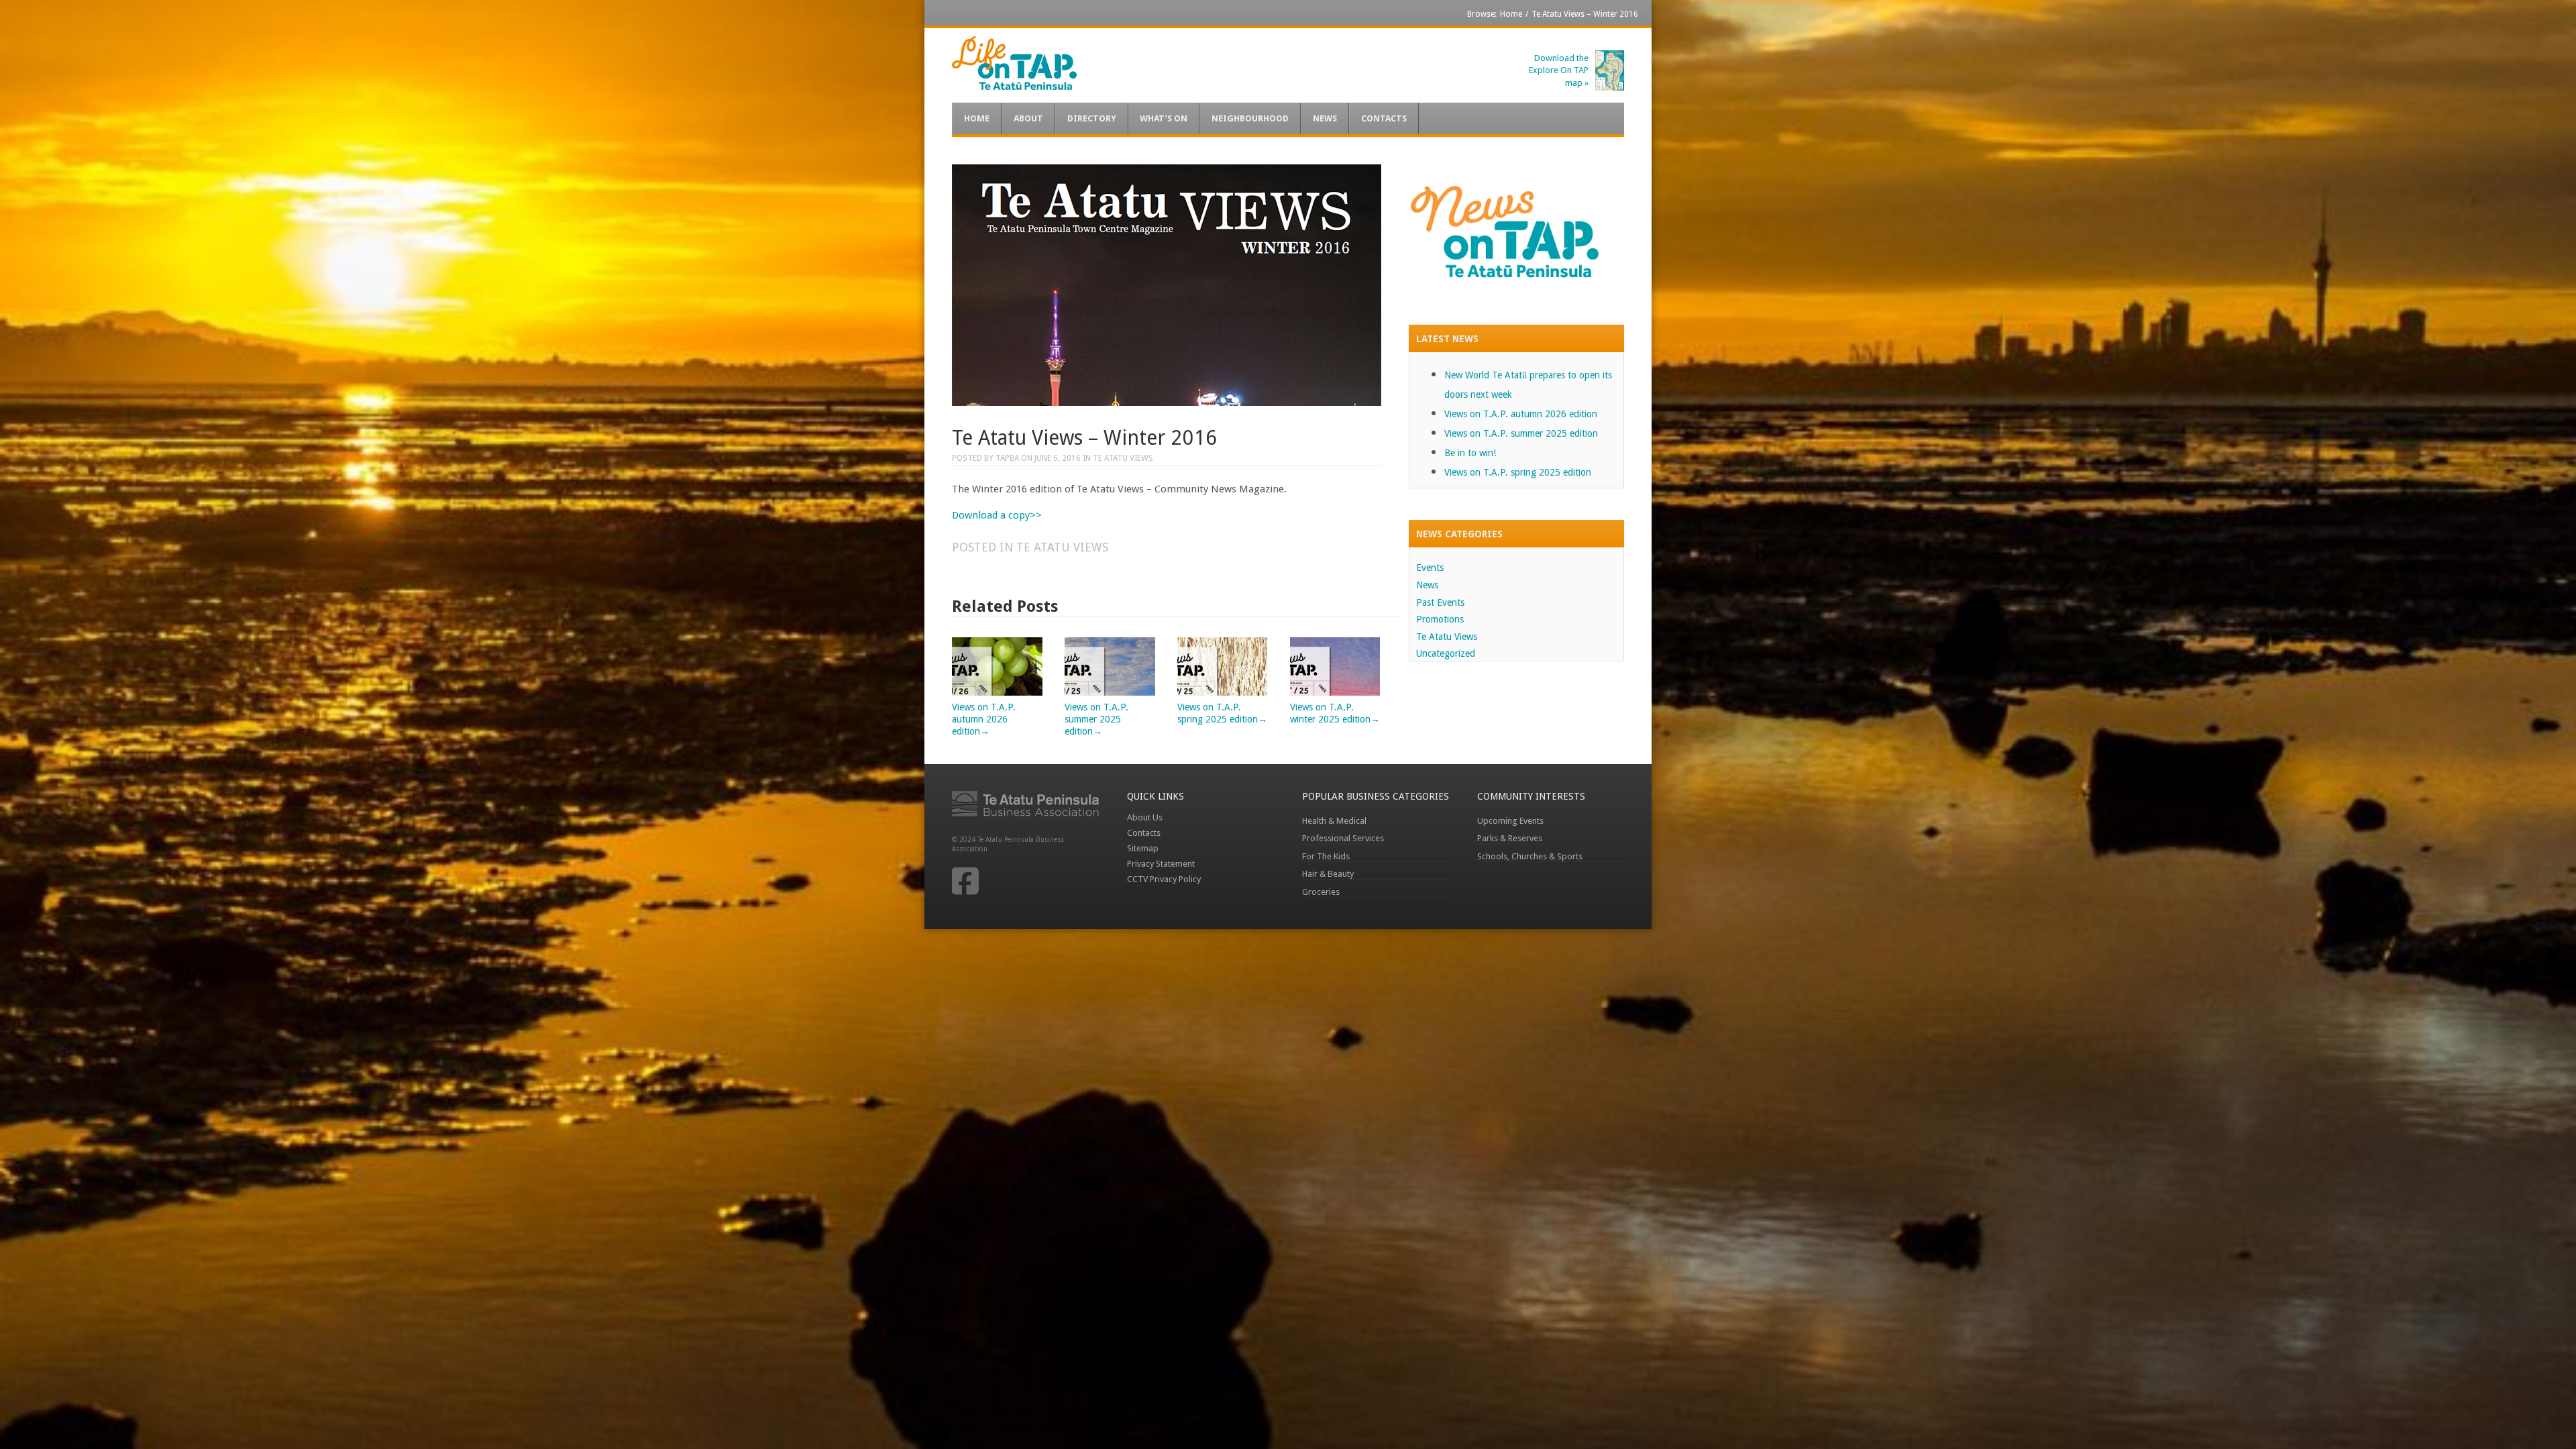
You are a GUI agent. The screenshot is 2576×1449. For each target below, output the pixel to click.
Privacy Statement (1161, 864)
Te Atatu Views (1123, 458)
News (1325, 118)
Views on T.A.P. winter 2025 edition (1335, 713)
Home (1511, 14)
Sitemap (1143, 848)
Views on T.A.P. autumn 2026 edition (1521, 414)
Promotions (1440, 619)
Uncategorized (1446, 653)
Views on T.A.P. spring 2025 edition (1222, 713)
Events (1430, 568)
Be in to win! (1470, 453)
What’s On (1164, 118)
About (1028, 118)
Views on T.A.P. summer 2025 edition (1521, 433)
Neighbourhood (1250, 118)
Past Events (1440, 602)
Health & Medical (1334, 821)
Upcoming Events (1510, 821)
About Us (1145, 817)
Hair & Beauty (1328, 874)
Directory (1092, 118)
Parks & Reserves (1510, 838)
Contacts (1384, 118)
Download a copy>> (997, 515)
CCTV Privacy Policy (1164, 879)
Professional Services (1343, 838)
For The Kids (1326, 856)
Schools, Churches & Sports (1530, 856)
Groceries (1321, 892)
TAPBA (1007, 458)
